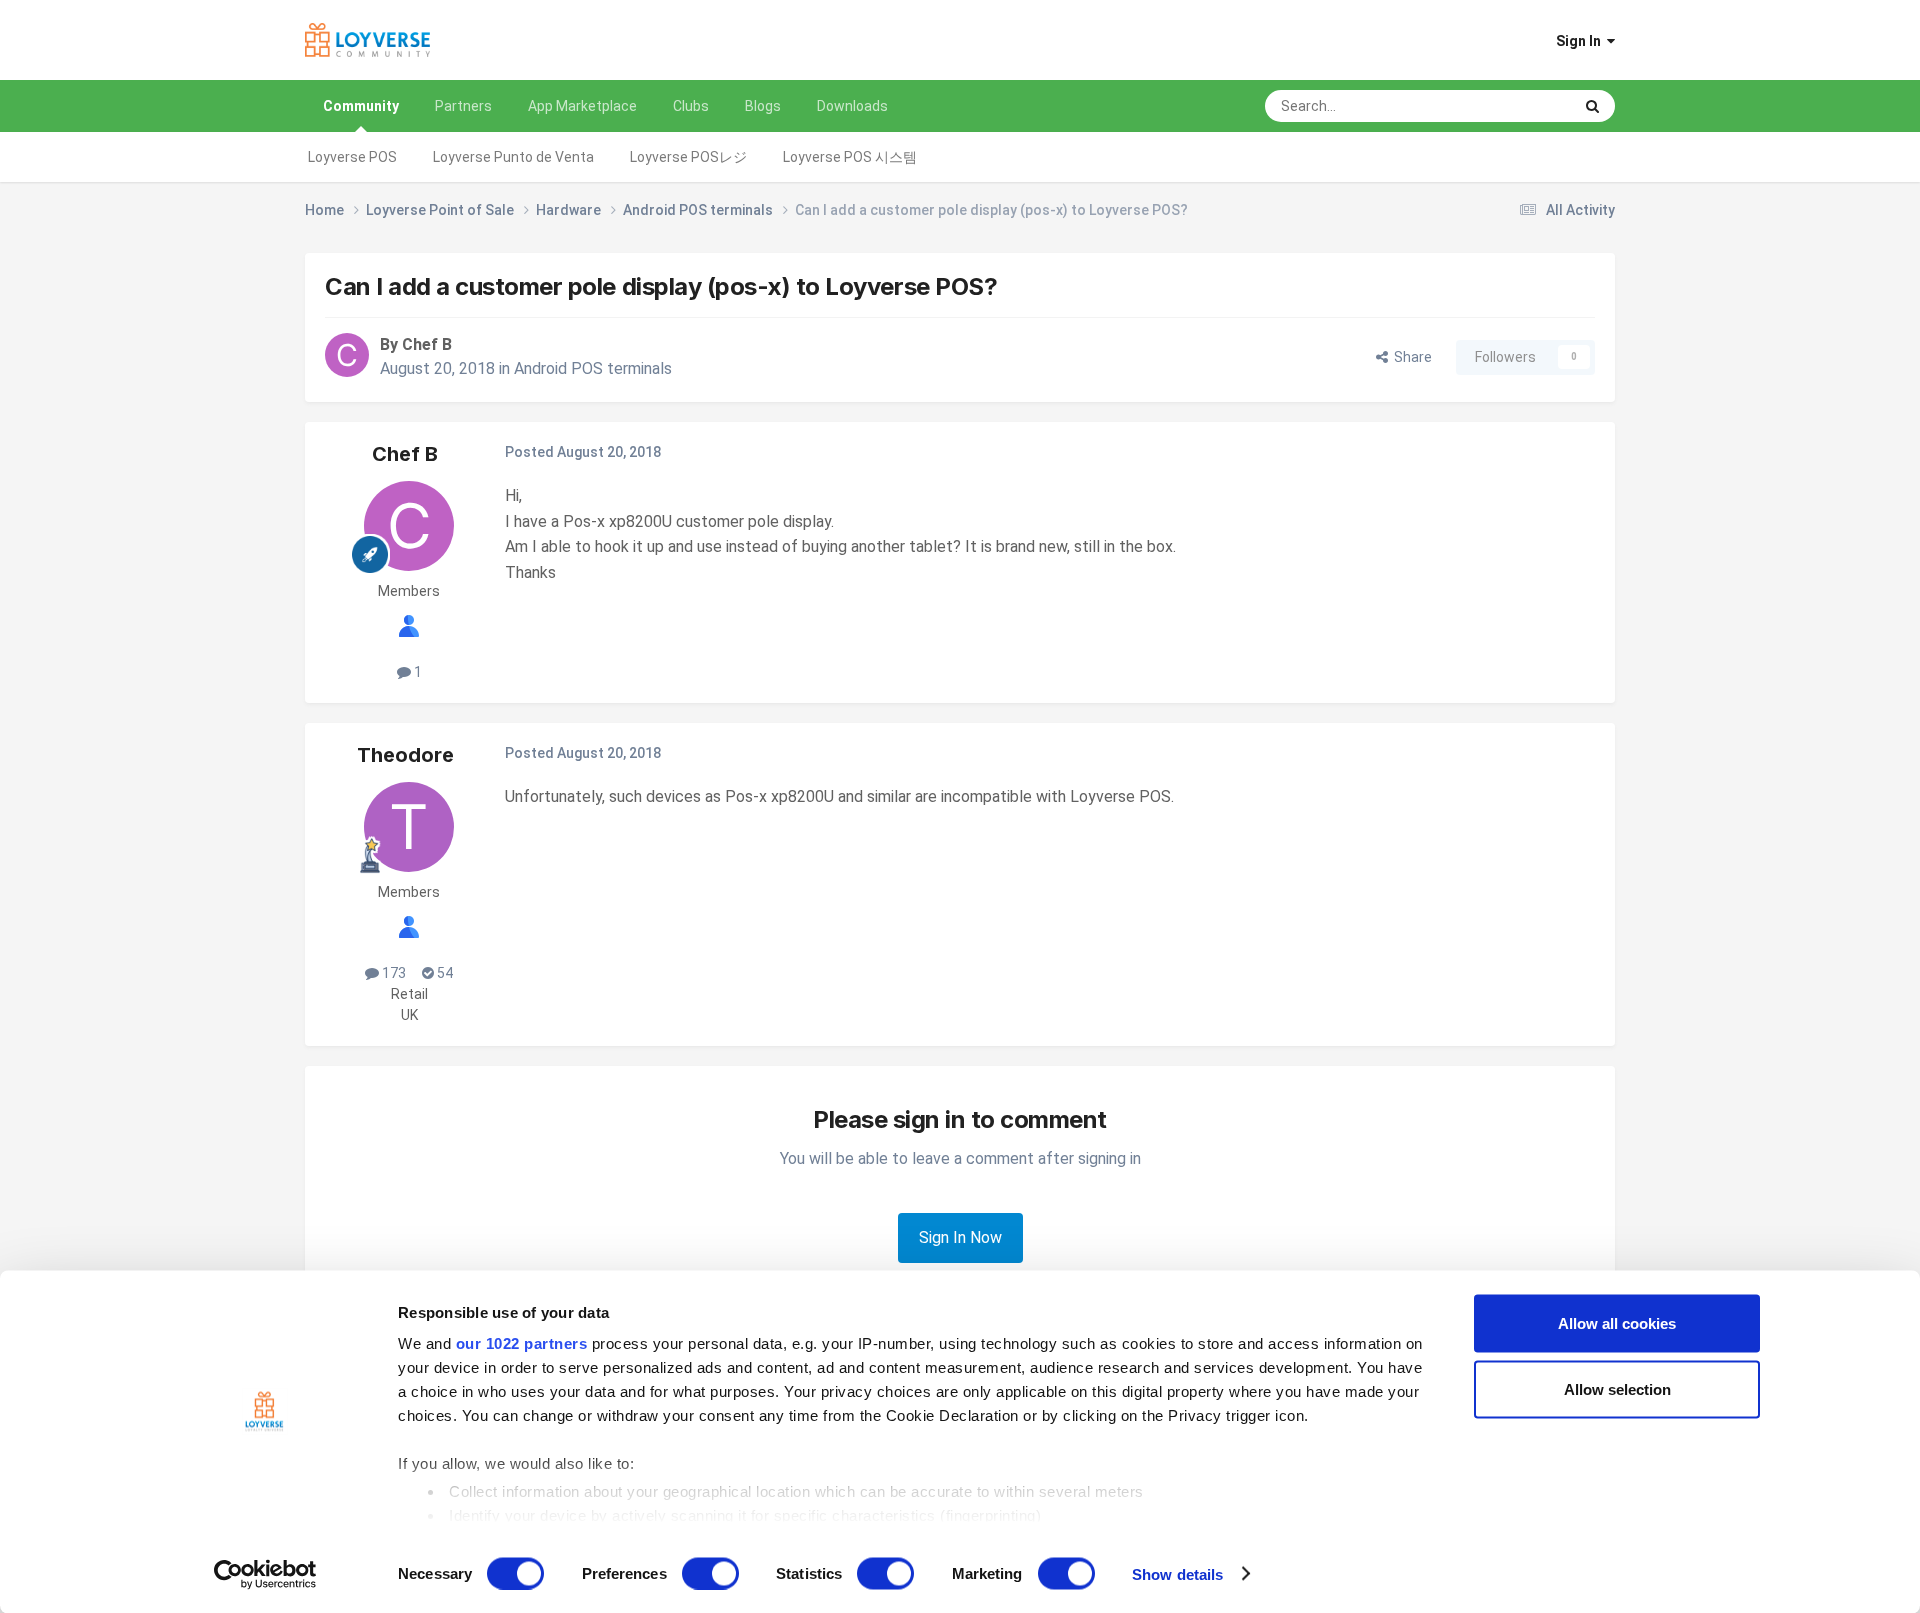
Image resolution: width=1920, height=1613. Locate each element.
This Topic (1513, 106)
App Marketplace (582, 106)
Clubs (691, 106)
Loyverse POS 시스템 (850, 157)
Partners (463, 106)
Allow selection (1617, 1388)
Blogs (763, 106)
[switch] (710, 1573)
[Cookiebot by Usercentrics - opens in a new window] (265, 1574)
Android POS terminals (593, 368)
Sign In (1581, 41)
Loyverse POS (352, 157)
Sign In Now (960, 1237)
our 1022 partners (522, 1343)
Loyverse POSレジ (688, 157)
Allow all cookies (1617, 1323)
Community (361, 106)
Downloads (852, 106)
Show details (1177, 1573)
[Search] (1592, 106)
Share (1410, 357)
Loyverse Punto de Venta (513, 157)
